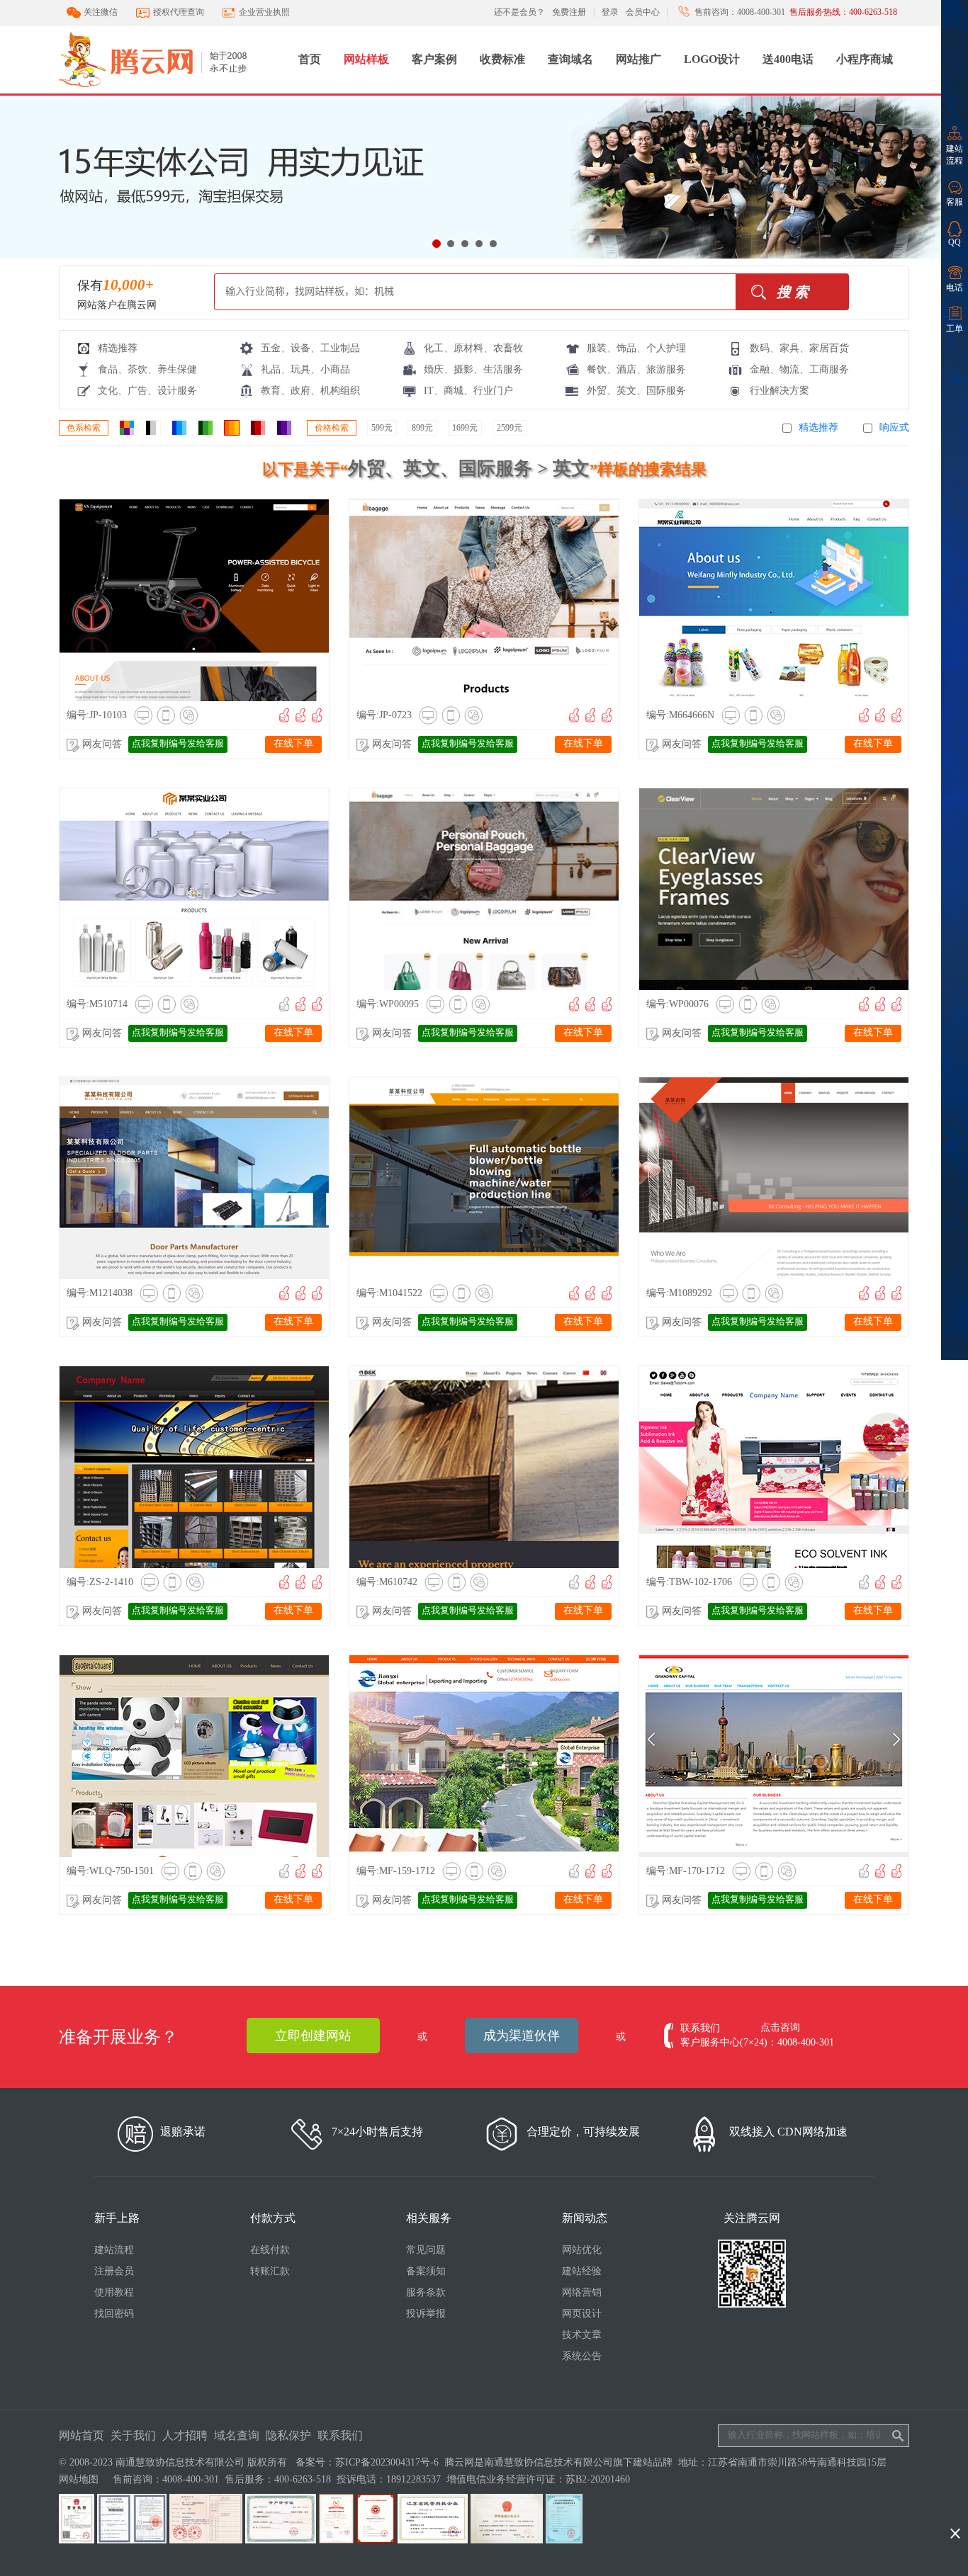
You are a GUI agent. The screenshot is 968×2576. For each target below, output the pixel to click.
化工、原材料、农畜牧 (473, 348)
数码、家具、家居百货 (799, 348)
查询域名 (570, 59)
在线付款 (270, 2250)
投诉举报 (426, 2314)
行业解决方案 (780, 391)
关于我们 (133, 2435)
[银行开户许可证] (281, 2540)
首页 (310, 59)
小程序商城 (865, 59)
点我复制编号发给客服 (178, 743)
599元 (382, 428)
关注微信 (101, 12)
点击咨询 (780, 2027)
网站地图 (79, 2479)
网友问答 (102, 744)
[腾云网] (173, 91)
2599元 (510, 428)
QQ (955, 242)
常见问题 (426, 2250)
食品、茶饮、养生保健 (147, 369)
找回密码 (114, 2314)
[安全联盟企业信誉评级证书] (336, 2540)
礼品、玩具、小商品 (305, 369)
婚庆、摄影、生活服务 (473, 369)
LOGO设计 (712, 59)
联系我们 (340, 2435)
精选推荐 (118, 348)
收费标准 (502, 59)
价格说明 (266, 599)
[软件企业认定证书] (507, 2540)
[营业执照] (77, 2540)
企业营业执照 (264, 12)
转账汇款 (270, 2271)
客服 (955, 202)
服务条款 (426, 2292)
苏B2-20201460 (598, 2479)
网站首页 (81, 2435)
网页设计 (582, 2314)
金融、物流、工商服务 (799, 369)
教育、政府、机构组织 (310, 391)
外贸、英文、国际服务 (636, 391)
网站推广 (638, 59)
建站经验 (582, 2271)
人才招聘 (185, 2435)
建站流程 (955, 155)
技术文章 (582, 2335)
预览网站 (144, 599)
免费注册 (569, 12)
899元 (422, 428)
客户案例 (434, 59)
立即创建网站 (313, 2036)
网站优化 (582, 2250)
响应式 (894, 427)
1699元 (465, 428)
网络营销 (582, 2292)
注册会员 (114, 2271)
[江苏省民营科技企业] (433, 2540)
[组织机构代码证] (132, 2540)
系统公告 (582, 2356)
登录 (610, 12)
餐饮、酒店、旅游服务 (636, 369)
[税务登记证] (206, 2540)
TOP (955, 2510)
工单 (955, 329)
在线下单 (293, 743)
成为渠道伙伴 (522, 2036)
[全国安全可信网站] (376, 2540)
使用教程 (114, 2292)
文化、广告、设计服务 (147, 391)
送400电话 (788, 59)
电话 (955, 288)
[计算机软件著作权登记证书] (564, 2540)
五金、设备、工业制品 (310, 348)
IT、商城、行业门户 (468, 391)
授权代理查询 (179, 12)
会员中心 (643, 12)
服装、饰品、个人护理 (636, 348)
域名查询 (237, 2435)
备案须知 (426, 2271)
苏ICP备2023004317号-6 (387, 2462)
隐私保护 (288, 2435)
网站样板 (366, 59)
